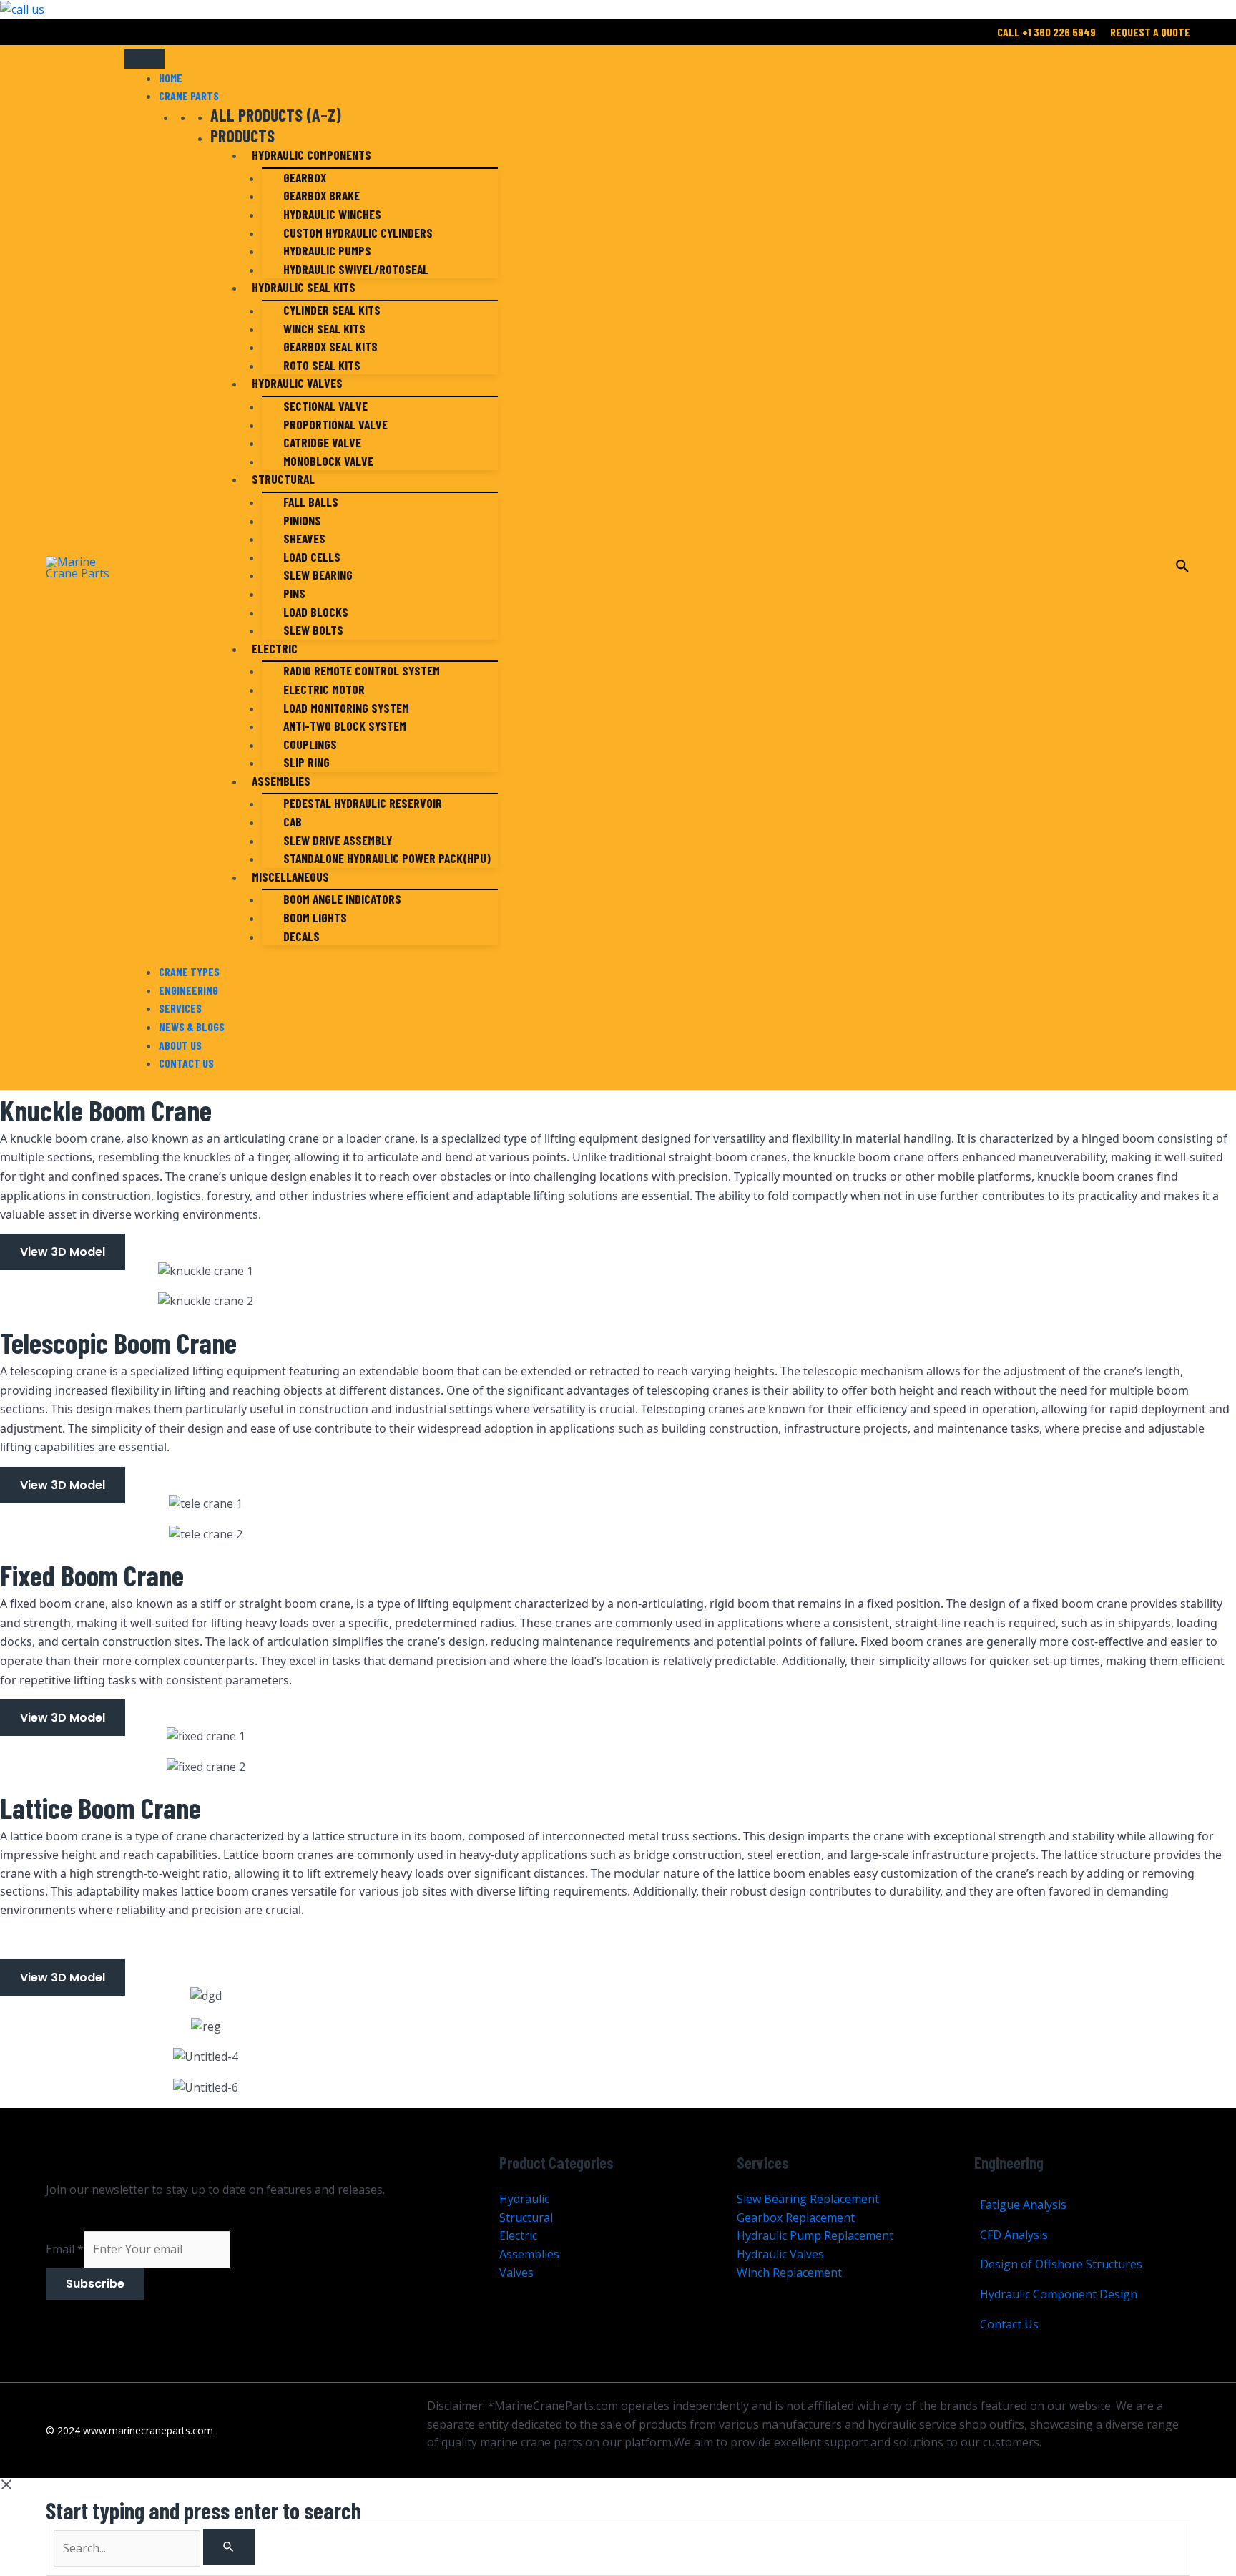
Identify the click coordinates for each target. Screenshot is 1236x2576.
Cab (293, 821)
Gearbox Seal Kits (330, 346)
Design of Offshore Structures (1061, 2264)
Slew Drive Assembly (338, 840)
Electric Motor (324, 689)
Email (65, 2249)
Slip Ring (306, 762)
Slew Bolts (313, 630)
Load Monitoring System (346, 708)
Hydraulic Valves (297, 383)
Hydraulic (524, 2199)
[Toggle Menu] (144, 59)
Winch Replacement (789, 2273)
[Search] (229, 2547)
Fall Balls (311, 502)
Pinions (302, 520)
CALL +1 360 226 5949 (1046, 32)
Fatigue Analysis (1023, 2205)
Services (180, 1008)
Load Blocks (316, 612)
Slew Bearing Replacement (808, 2199)
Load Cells (312, 557)
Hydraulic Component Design (1059, 2294)
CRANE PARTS (189, 96)
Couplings (310, 744)
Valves (516, 2273)
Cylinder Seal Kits (332, 310)
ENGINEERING (188, 990)
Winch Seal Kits (324, 328)
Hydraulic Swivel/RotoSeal (356, 269)
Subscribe (95, 2284)
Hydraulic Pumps (327, 250)
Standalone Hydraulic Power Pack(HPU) (387, 858)
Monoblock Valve (328, 461)
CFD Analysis (1014, 2235)
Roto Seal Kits (322, 365)
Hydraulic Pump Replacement (815, 2235)
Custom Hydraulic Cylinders (358, 233)
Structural (283, 479)
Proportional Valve (335, 424)
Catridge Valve (322, 442)
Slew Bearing (318, 575)
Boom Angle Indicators (342, 899)
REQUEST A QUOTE (1150, 32)
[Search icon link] (1183, 568)
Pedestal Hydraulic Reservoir (363, 803)
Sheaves (304, 538)
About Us (180, 1045)
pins (294, 593)
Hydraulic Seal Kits (304, 287)
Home (171, 78)
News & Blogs (192, 1026)
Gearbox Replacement (796, 2218)
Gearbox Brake (322, 195)
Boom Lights (315, 917)
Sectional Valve (325, 406)
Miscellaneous (290, 877)
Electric (275, 648)
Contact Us (186, 1063)
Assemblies (281, 781)
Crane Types (189, 971)
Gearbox (305, 177)
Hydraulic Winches (332, 214)
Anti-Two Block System (345, 726)
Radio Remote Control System (362, 670)
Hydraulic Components (312, 155)
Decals (301, 936)
